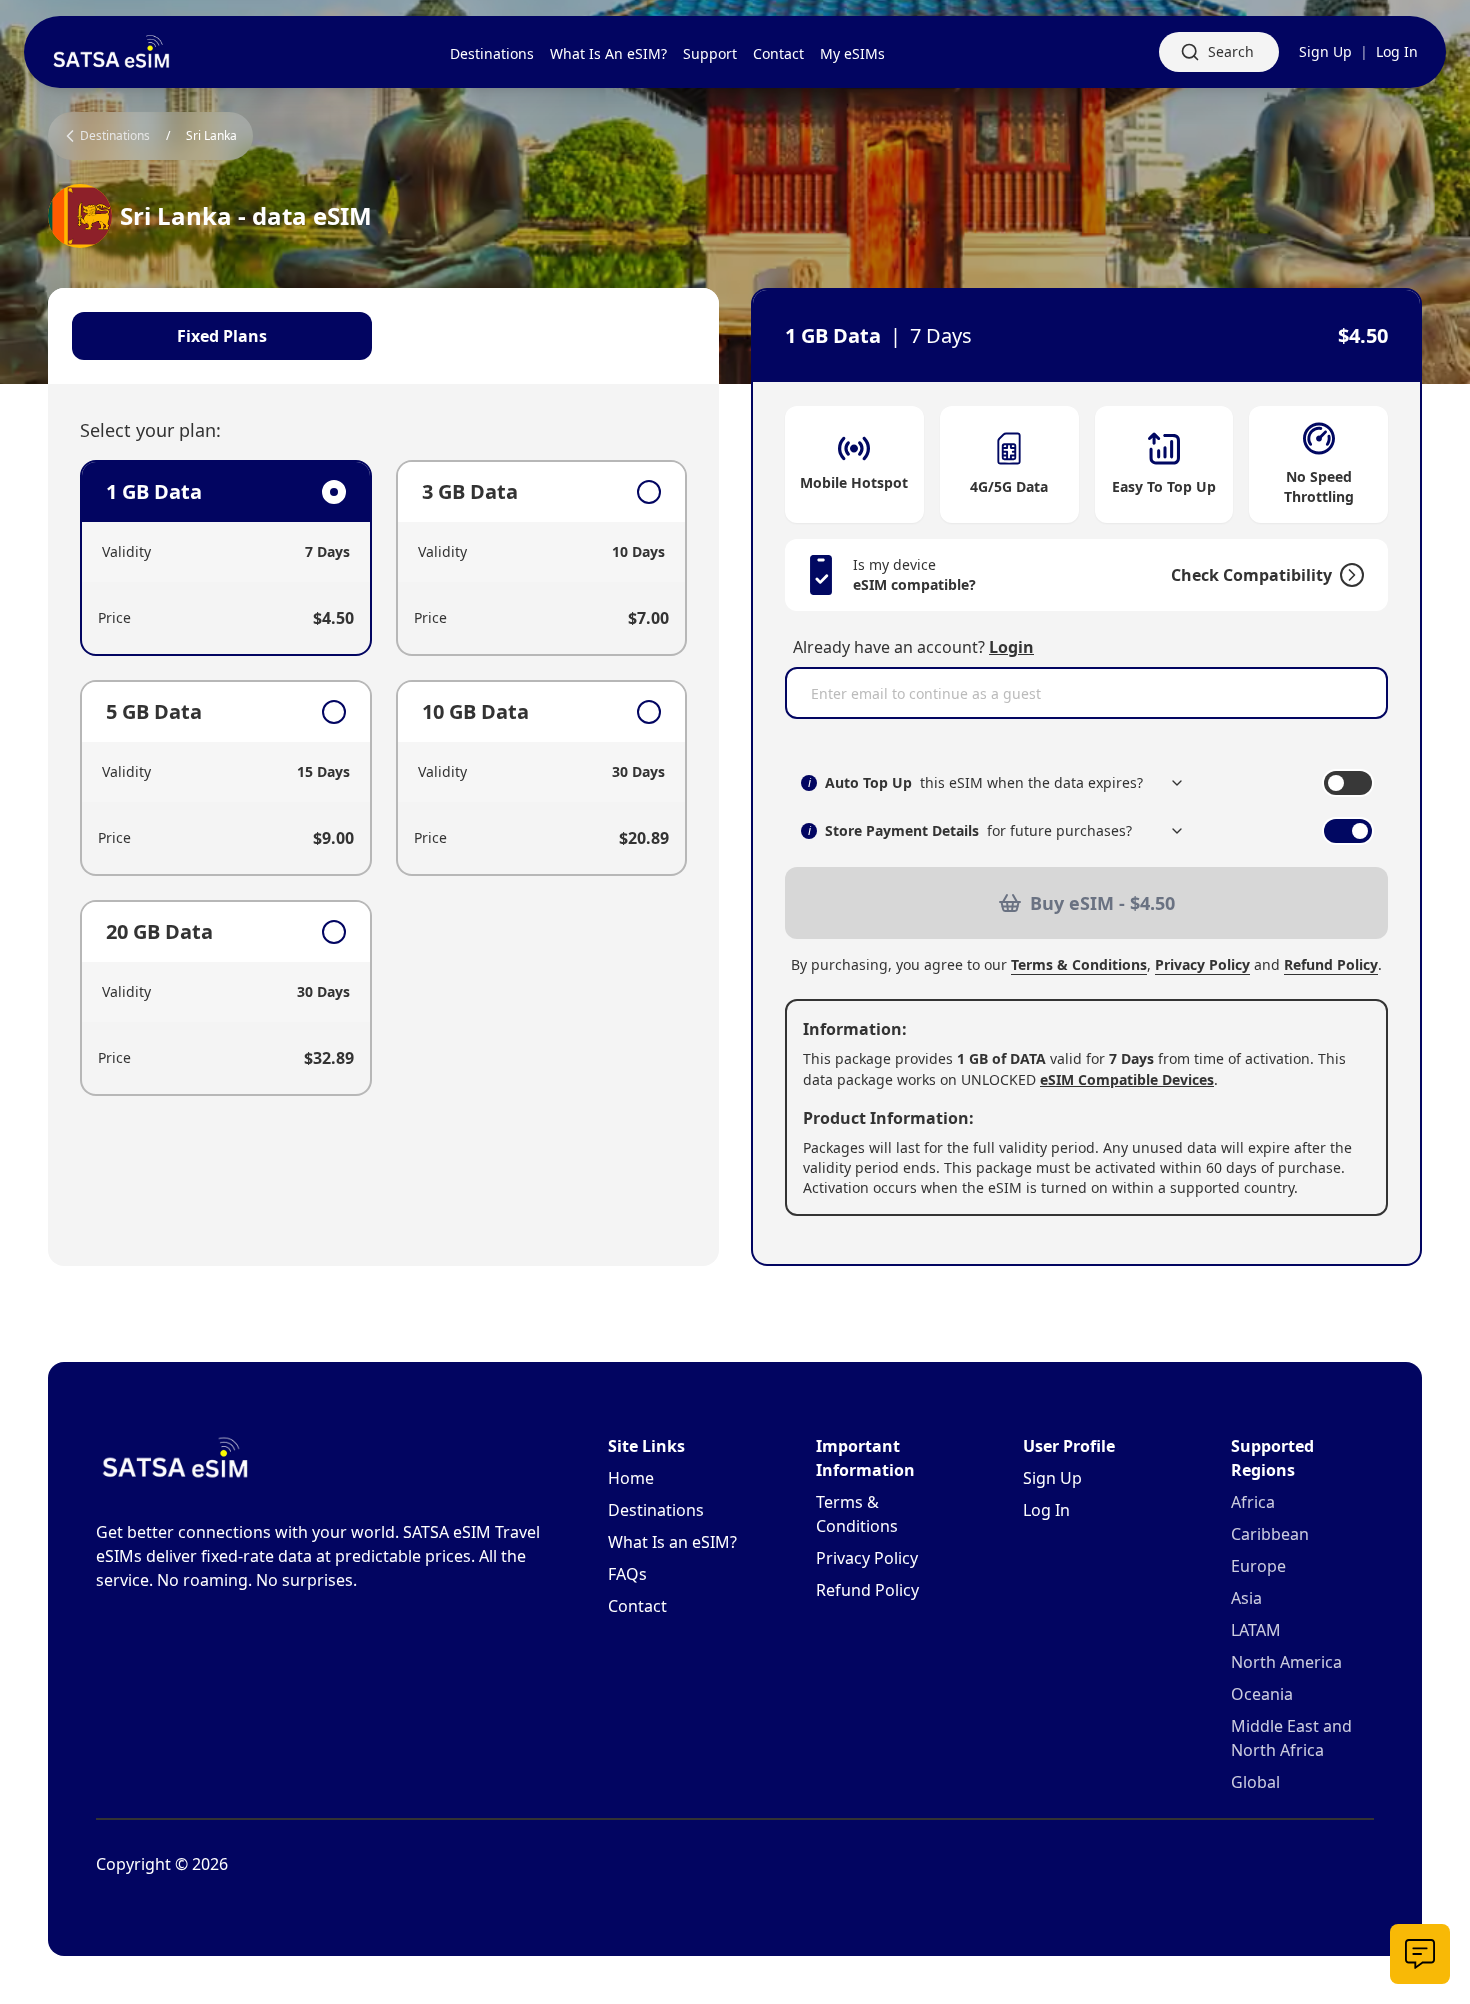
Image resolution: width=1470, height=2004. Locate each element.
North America (1286, 1662)
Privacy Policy (1202, 964)
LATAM (1256, 1630)
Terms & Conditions (1079, 964)
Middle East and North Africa (1291, 1738)
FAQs (627, 1574)
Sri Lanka (211, 136)
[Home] (112, 51)
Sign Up (1325, 51)
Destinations (656, 1510)
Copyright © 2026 (162, 1864)
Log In (1397, 51)
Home (631, 1478)
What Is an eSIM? (672, 1542)
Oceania (1262, 1694)
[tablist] (383, 336)
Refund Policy (1331, 964)
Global (1255, 1782)
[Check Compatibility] (1348, 575)
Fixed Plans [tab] (222, 336)
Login (1011, 647)
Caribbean (1270, 1534)
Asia (1246, 1598)
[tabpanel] (383, 778)
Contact (637, 1606)
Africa (1253, 1502)
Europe (1258, 1566)
